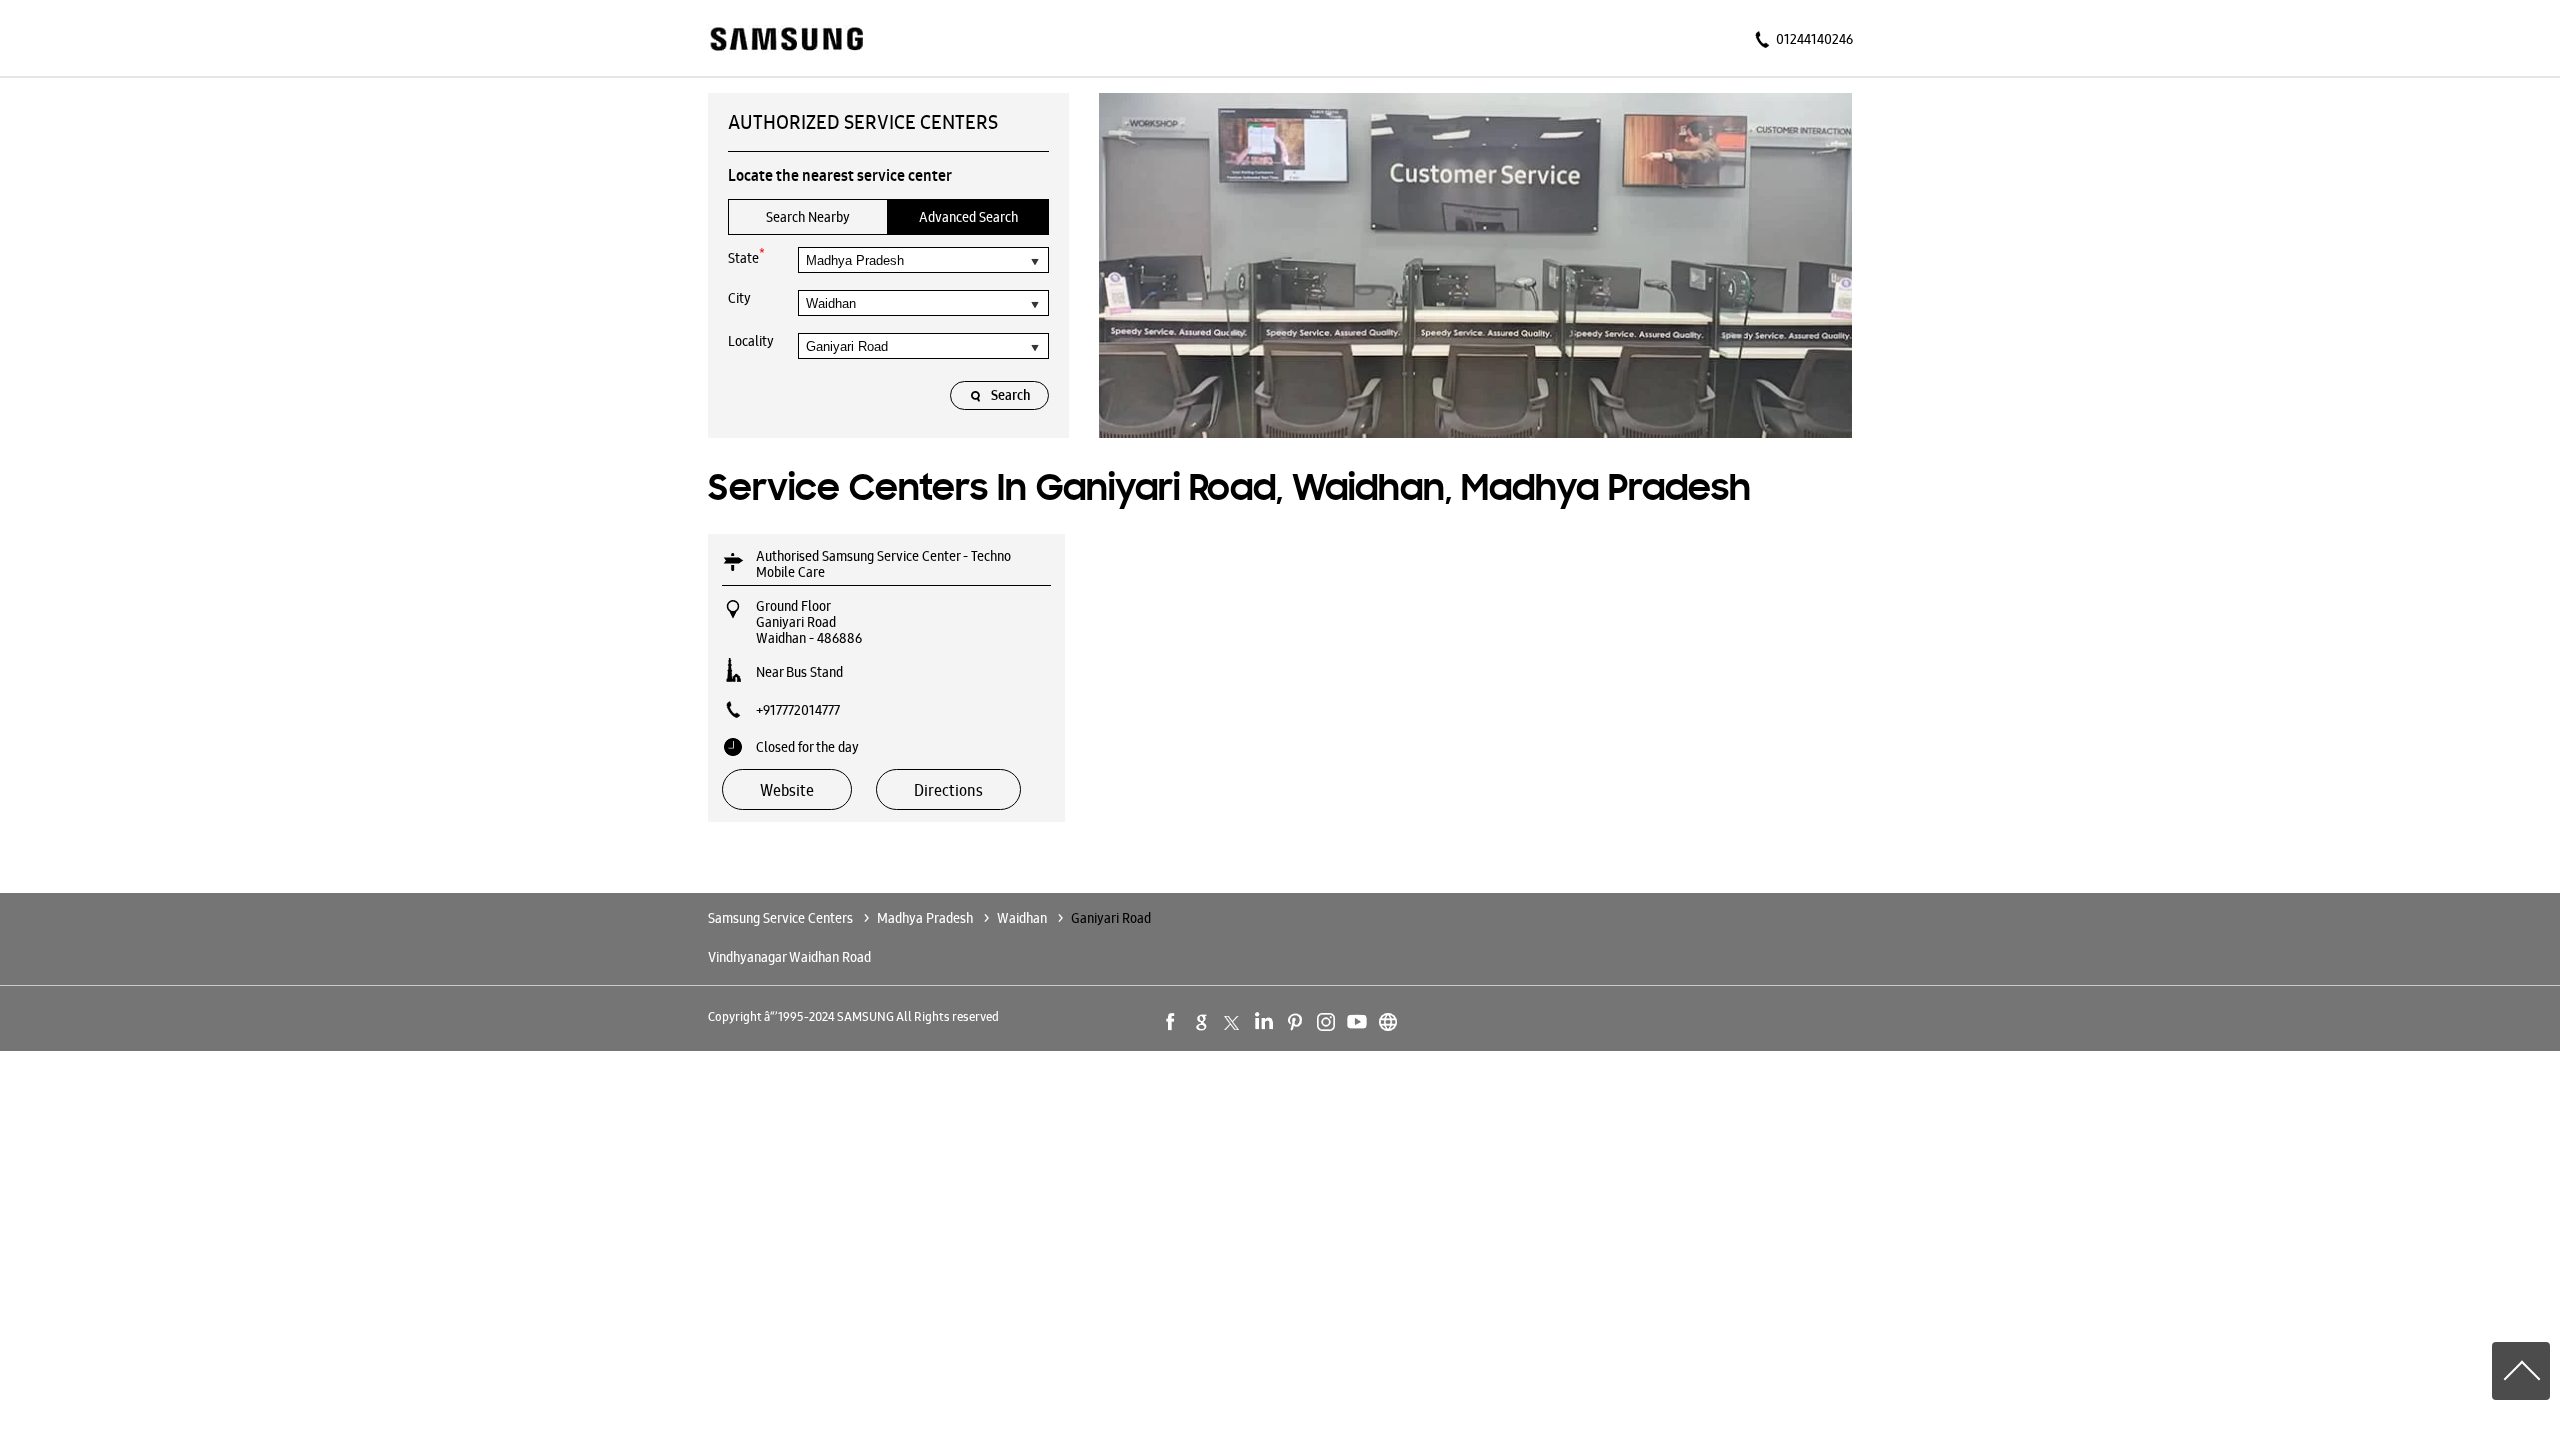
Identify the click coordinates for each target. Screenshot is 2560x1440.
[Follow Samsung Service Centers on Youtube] (1357, 1022)
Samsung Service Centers (782, 918)
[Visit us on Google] (1202, 1022)
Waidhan (1022, 918)
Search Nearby (808, 217)
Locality (751, 341)
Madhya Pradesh (925, 918)
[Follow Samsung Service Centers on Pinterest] (1295, 1022)
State (746, 256)
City (739, 298)
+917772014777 (798, 710)
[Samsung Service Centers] (785, 40)
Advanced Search (968, 217)
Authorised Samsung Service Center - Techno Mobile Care (883, 564)
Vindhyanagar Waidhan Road (789, 957)
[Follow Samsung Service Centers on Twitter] (1233, 1022)
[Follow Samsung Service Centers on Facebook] (1171, 1022)
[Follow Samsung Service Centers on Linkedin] (1264, 1022)
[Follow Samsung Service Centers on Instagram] (1326, 1022)
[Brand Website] (1388, 1022)
